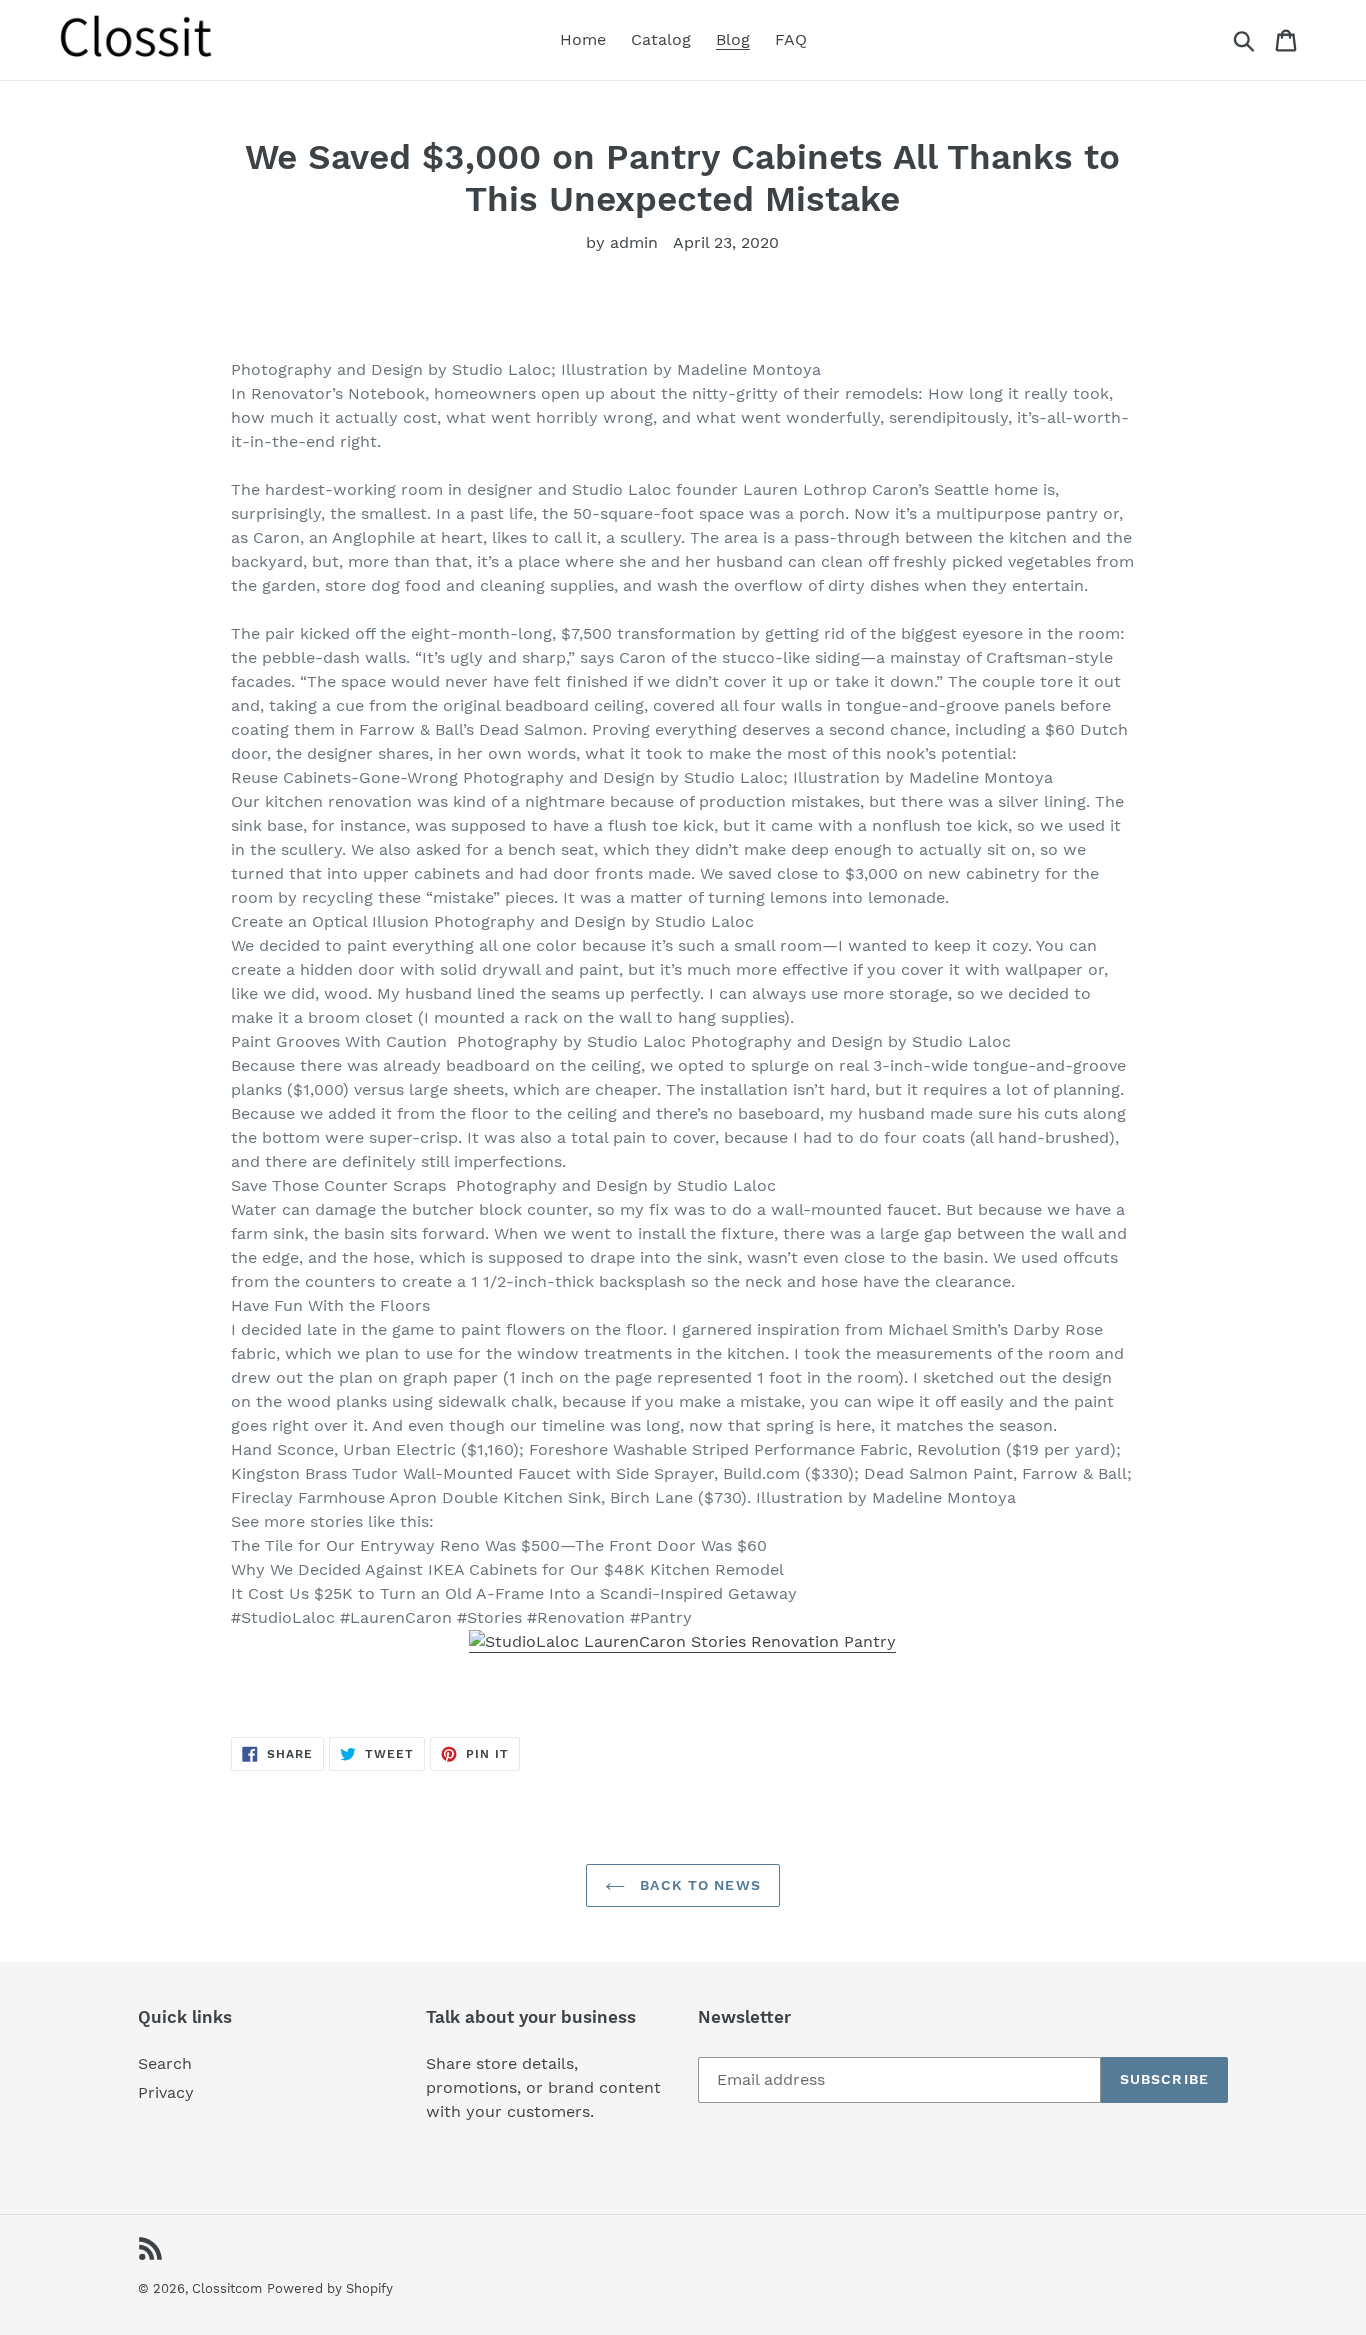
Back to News (698, 1885)
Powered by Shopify (330, 2288)
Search (165, 2063)
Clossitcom (227, 2288)
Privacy (166, 2092)
